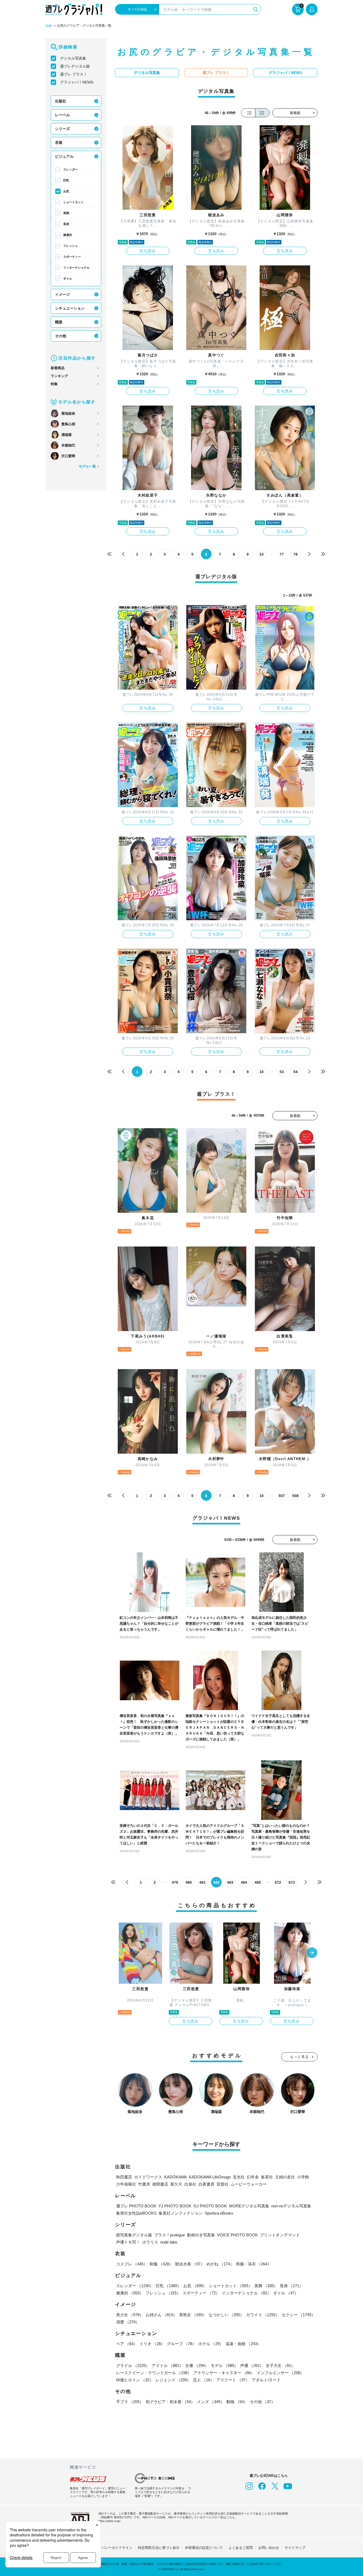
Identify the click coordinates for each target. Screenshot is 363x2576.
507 (282, 1496)
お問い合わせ (269, 2548)
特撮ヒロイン (135, 2380)
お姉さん (161, 2315)
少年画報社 (126, 2184)
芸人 (204, 2380)
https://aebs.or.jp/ (109, 2521)
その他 (61, 336)
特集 (54, 384)
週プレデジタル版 (75, 66)
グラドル (133, 2365)
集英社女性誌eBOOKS (136, 2213)
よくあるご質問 (241, 2548)
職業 (59, 322)
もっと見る (299, 2057)
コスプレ (132, 2264)
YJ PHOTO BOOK (175, 2206)
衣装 (59, 143)
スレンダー (71, 169)
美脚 (66, 213)
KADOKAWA (176, 2177)
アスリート (233, 2380)
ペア (127, 2344)
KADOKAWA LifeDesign (210, 2177)
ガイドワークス (148, 2177)
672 (278, 1882)
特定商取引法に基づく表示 (159, 2548)
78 (296, 554)
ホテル (211, 2344)
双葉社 (223, 2184)
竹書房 (144, 2184)
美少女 (130, 2315)
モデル (224, 2365)
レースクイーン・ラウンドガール (154, 2373)
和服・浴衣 (254, 2264)
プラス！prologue (170, 2235)
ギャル (68, 278)
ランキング (59, 376)
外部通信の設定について (204, 2548)
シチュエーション (70, 308)
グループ (181, 2344)
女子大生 (280, 2365)
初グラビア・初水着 (170, 2402)
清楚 (128, 2322)
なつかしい (226, 2315)
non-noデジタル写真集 (291, 2206)
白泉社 (190, 2184)
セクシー (298, 2315)
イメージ (62, 294)
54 (296, 1072)
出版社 (61, 101)
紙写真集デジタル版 (134, 2235)
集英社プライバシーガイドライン (106, 2548)
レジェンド (173, 2380)
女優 (197, 2365)
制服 (161, 2264)
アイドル (167, 2365)
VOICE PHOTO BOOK (237, 2235)
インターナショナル (76, 268)
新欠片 (176, 2184)
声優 (252, 2365)
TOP (49, 26)
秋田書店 (124, 2177)
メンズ (211, 2402)
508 (296, 1496)
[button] (312, 1953)
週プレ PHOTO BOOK (136, 2206)
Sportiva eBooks (219, 2213)
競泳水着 (190, 2264)
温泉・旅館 (243, 2344)
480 (189, 1882)
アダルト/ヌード (266, 2380)
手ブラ (130, 2402)
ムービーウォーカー (249, 2184)
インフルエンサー (280, 2373)
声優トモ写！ (128, 2242)
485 (258, 1882)
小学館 (303, 2177)
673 (292, 1882)
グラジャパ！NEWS (77, 82)
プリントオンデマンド (280, 2235)
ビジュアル (64, 156)
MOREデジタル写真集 (249, 2206)
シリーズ (62, 129)
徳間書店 (160, 2184)
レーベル (62, 115)
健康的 (68, 235)
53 (282, 1072)
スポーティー (72, 257)
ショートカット (73, 202)
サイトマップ (295, 2548)
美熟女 (193, 2315)
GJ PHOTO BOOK (210, 2206)
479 (175, 1882)
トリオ (152, 2344)
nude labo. (169, 2242)
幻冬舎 (253, 2177)
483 (230, 1882)
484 (244, 1882)
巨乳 (66, 180)
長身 (66, 224)
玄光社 (239, 2177)
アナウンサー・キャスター (224, 2373)
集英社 (267, 2177)
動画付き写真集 (201, 2235)
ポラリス (150, 2242)
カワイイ (263, 2315)
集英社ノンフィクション (181, 2213)
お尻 (66, 191)
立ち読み (148, 251)
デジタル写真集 (73, 58)
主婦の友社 (285, 2177)
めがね (220, 2264)
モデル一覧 (87, 466)
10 (261, 554)
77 (282, 554)
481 (202, 1882)
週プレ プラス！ (74, 74)
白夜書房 (206, 2184)
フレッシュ (71, 246)
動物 (237, 2402)
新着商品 (58, 368)
